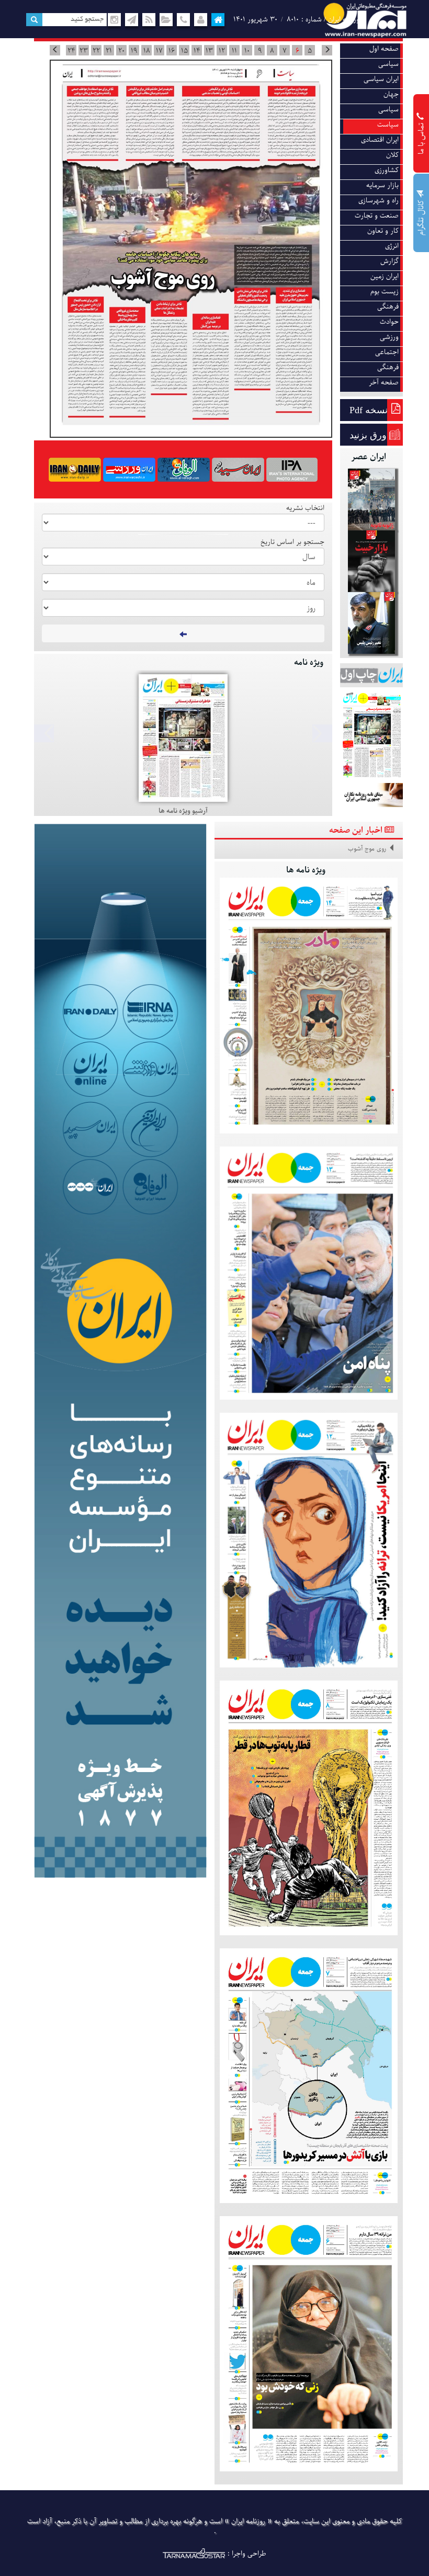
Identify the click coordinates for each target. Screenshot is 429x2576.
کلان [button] (392, 155)
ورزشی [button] (389, 337)
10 (247, 51)
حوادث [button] (389, 322)
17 (159, 51)
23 (84, 51)
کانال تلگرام (421, 217)
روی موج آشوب (367, 849)
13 (209, 51)
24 (71, 51)
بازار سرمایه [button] (382, 185)
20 (121, 51)
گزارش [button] (390, 261)
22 (96, 51)
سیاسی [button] (388, 64)
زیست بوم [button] (385, 292)
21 (109, 51)
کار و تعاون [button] (383, 231)
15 (184, 51)
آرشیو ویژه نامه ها (183, 811)
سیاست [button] (388, 125)
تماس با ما (421, 137)
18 (147, 51)
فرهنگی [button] (388, 307)
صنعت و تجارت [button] (377, 216)
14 (197, 51)
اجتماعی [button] (387, 352)
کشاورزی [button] (387, 170)
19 (134, 51)
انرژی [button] (392, 246)
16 (172, 51)
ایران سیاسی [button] (381, 79)
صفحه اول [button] (384, 49)
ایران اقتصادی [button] (380, 140)
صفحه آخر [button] (384, 383)
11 (234, 51)
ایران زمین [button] (385, 276)
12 (222, 51)
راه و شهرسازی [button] (379, 201)
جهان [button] (391, 94)
